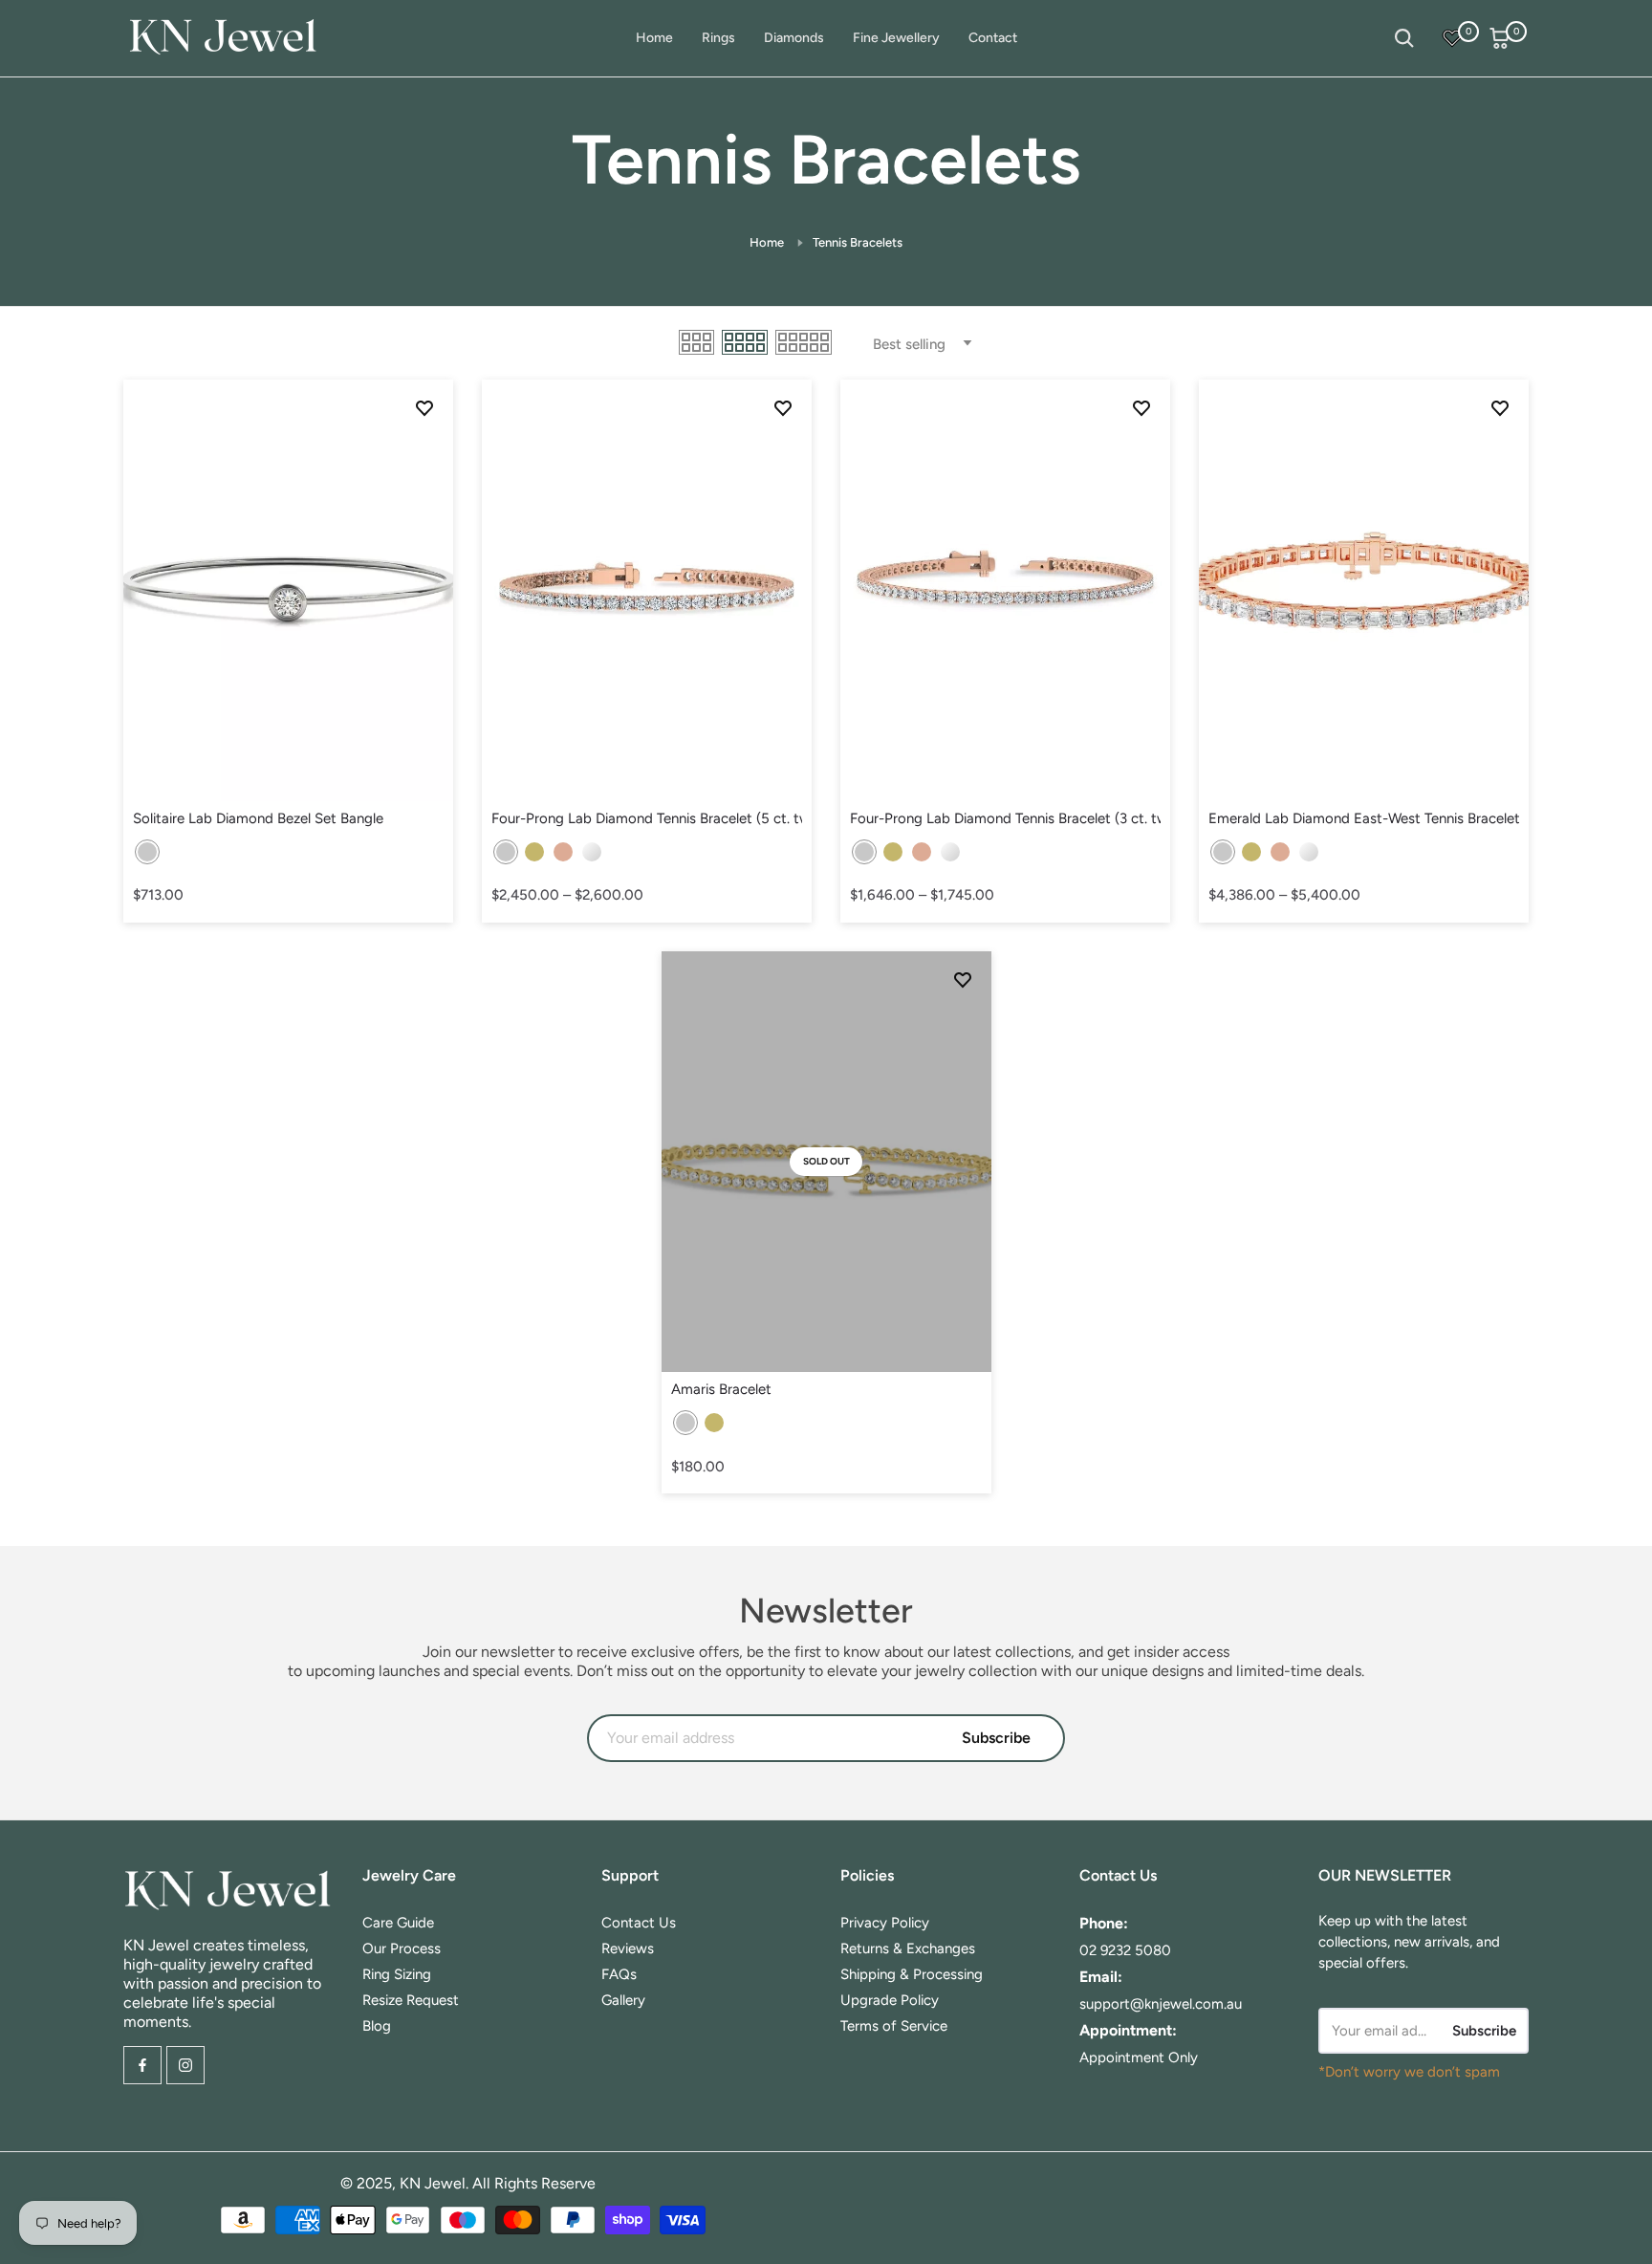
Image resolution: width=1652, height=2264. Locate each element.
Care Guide (398, 1923)
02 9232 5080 (1125, 1950)
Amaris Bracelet (721, 1389)
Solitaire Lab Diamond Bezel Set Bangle (258, 818)
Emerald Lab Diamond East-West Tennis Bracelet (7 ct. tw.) (1364, 818)
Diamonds (794, 38)
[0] (1452, 38)
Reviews (628, 1948)
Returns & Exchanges (908, 1948)
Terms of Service (894, 2026)
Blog (377, 2026)
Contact (993, 38)
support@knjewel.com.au (1161, 2004)
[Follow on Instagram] (185, 2065)
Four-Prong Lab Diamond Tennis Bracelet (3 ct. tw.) (1005, 818)
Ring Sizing (397, 1974)
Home (654, 38)
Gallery (623, 2000)
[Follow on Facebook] (142, 2065)
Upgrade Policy (890, 2000)
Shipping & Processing (912, 1974)
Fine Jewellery (896, 38)
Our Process (402, 1948)
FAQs (619, 1974)
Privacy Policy (885, 1923)
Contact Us (639, 1923)
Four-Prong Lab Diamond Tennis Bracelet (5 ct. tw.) (647, 818)
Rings (718, 38)
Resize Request (411, 2000)
